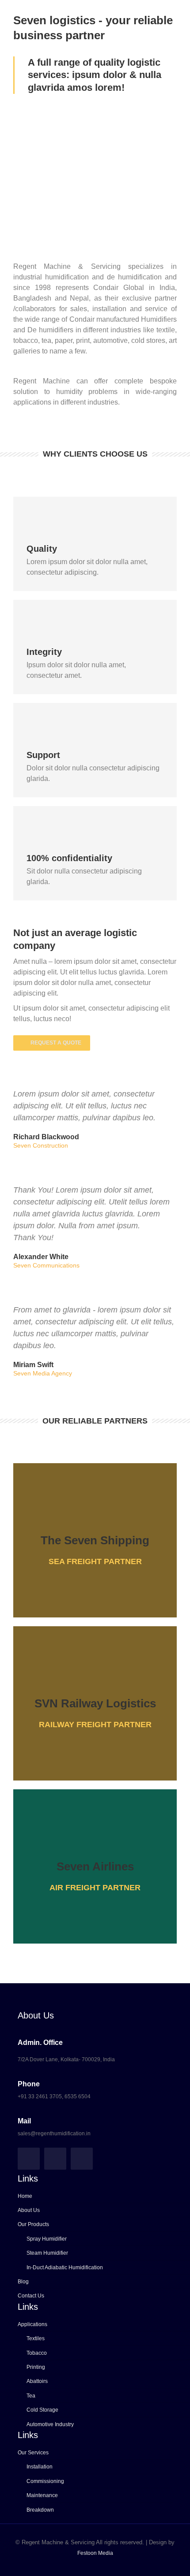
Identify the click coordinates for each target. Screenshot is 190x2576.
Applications (32, 2324)
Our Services (33, 2453)
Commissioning (45, 2481)
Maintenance (42, 2495)
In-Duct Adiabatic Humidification (65, 2267)
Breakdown (40, 2510)
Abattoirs (37, 2381)
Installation (40, 2467)
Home (25, 2196)
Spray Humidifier (47, 2239)
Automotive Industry (50, 2424)
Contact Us (31, 2296)
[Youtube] (82, 2159)
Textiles (36, 2338)
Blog (23, 2282)
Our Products (33, 2224)
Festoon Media (95, 2553)
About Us (29, 2210)
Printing (36, 2367)
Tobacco (37, 2353)
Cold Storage (42, 2410)
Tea (31, 2396)
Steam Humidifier (47, 2253)
